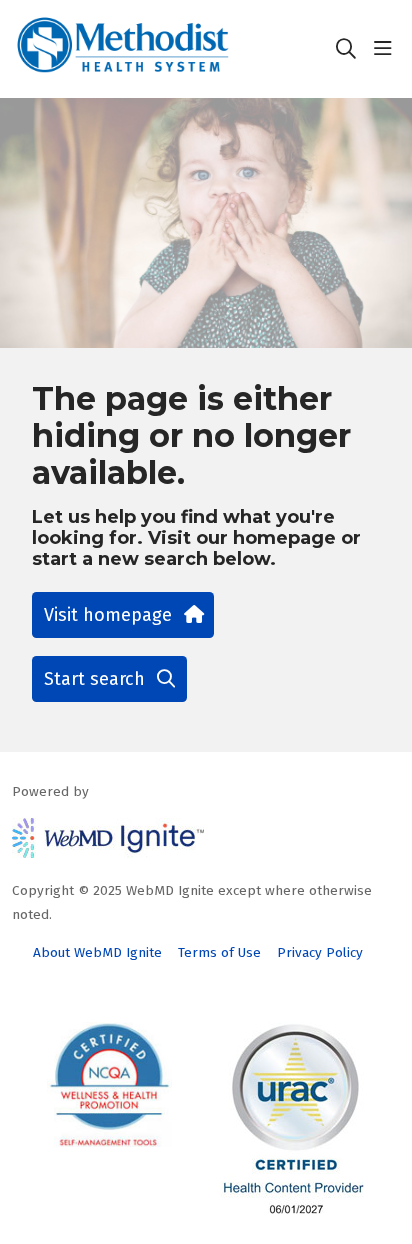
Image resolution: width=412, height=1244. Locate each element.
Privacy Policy (320, 952)
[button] (387, 49)
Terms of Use (219, 952)
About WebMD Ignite (97, 952)
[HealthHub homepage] (173, 49)
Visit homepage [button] (108, 615)
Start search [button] (94, 679)
